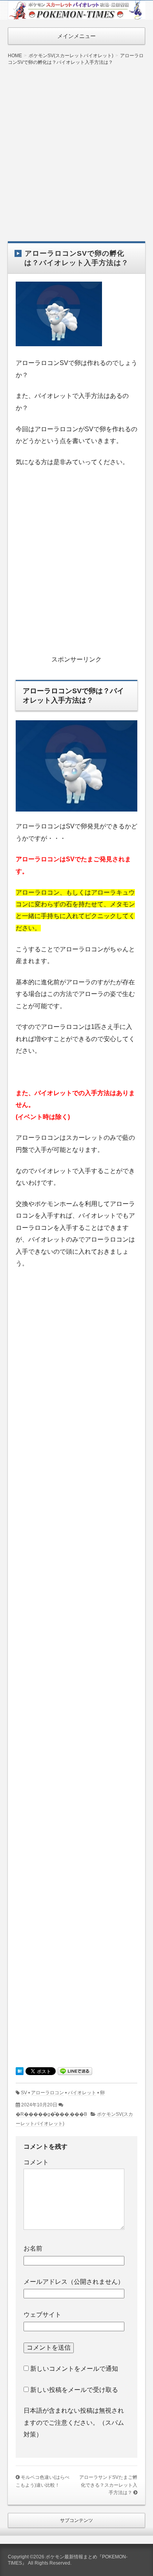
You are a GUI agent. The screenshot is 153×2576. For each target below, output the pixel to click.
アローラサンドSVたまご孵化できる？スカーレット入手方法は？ (108, 2485)
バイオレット (82, 2093)
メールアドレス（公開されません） (74, 2282)
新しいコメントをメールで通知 (74, 2369)
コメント (36, 2162)
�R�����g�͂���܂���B (51, 2114)
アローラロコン (47, 2093)
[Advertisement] (76, 148)
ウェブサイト (42, 2315)
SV (24, 2093)
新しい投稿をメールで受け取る (74, 2390)
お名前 (33, 2248)
